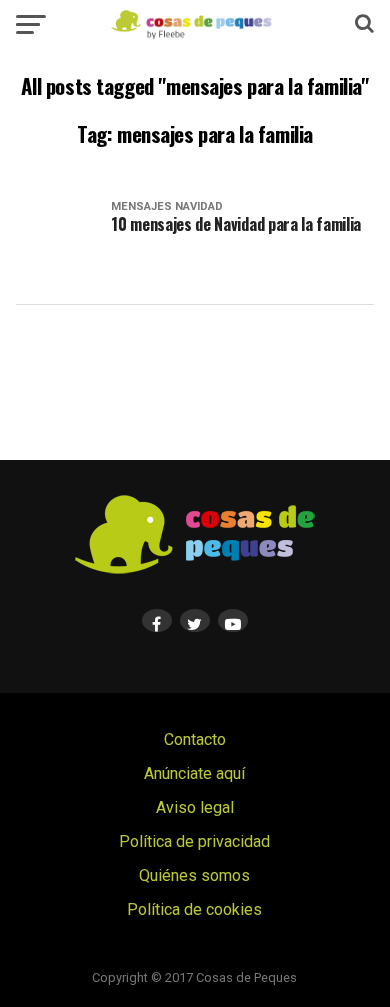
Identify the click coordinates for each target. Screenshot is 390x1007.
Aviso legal (195, 807)
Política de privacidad (194, 841)
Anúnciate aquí (194, 773)
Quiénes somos (194, 875)
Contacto (195, 739)
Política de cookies (194, 909)
